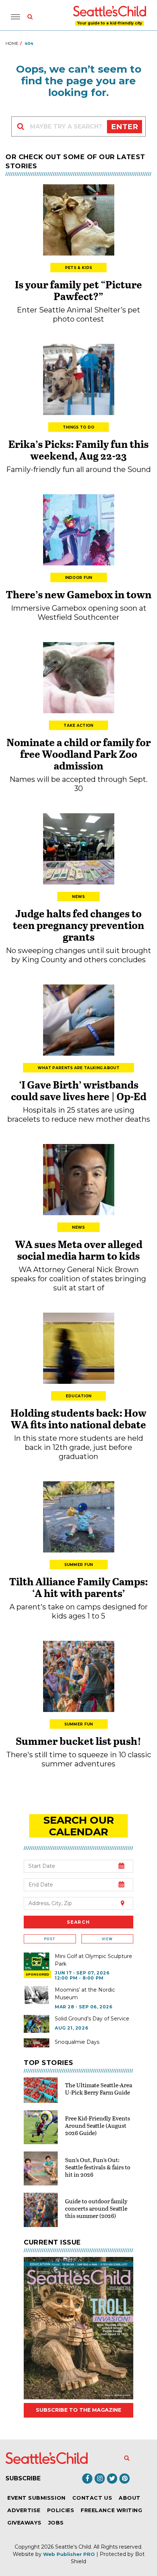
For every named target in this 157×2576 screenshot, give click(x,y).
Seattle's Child (73, 2547)
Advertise (24, 2510)
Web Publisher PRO (69, 2554)
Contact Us (92, 2498)
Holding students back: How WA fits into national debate (78, 1418)
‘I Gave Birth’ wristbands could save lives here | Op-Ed (79, 1090)
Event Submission (37, 2498)
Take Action (78, 725)
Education (79, 1396)
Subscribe (23, 2478)
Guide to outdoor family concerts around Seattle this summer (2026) (96, 2208)
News (78, 897)
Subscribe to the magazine (78, 2410)
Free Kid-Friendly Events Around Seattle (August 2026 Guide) (97, 2125)
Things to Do (79, 427)
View (107, 1939)
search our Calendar (79, 1826)
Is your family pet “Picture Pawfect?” (78, 290)
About (130, 2498)
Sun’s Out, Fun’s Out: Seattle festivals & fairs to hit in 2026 (98, 2167)
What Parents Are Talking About (78, 1068)
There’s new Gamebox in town (79, 594)
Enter (125, 127)
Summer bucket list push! (78, 1741)
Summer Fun (79, 1565)
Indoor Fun (79, 578)
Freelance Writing (111, 2510)
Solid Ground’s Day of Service (92, 2019)
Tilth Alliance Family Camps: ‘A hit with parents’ (78, 1587)
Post (50, 1939)
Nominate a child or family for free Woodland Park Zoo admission (79, 754)
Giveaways (24, 2523)
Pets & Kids (78, 268)
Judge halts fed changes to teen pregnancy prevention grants (78, 925)
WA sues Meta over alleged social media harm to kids (79, 1250)
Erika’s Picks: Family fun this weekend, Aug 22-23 (78, 450)
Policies (61, 2510)
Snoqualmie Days (77, 2042)
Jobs (56, 2523)
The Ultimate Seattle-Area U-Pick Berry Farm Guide (99, 2089)
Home (12, 43)
